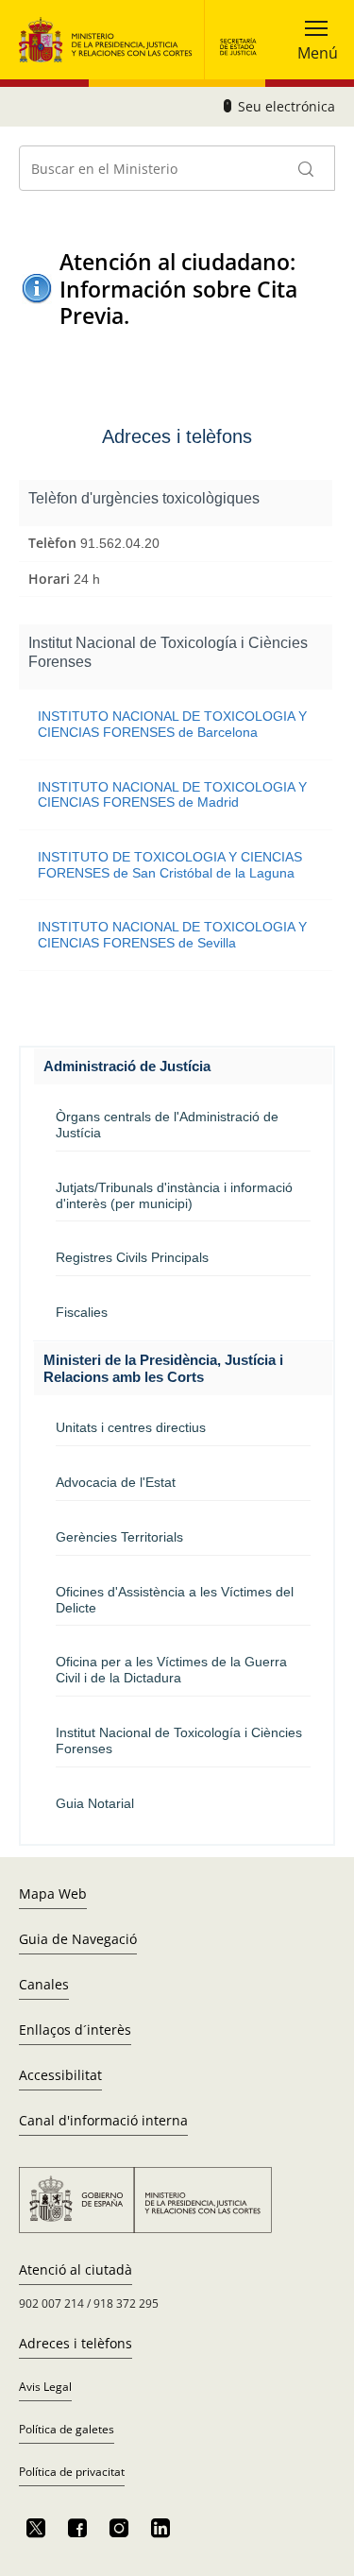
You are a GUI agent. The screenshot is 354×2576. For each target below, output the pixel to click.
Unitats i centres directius (131, 1427)
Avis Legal (45, 2387)
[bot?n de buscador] (307, 168)
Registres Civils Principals (132, 1257)
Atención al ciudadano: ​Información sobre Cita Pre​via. (180, 289)
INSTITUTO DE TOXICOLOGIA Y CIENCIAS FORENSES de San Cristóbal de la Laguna (170, 865)
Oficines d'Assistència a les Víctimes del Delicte (175, 1600)
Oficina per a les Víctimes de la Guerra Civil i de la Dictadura (171, 1670)
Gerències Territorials (119, 1537)
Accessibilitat (60, 2075)
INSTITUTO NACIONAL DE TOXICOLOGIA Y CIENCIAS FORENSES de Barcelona (172, 724)
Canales (44, 1984)
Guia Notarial (95, 1803)
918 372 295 (126, 2303)
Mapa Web (53, 1894)
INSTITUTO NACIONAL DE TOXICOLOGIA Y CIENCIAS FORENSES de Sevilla (172, 935)
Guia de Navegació (78, 1939)
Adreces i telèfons (76, 2343)
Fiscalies (82, 1312)
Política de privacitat (72, 2472)
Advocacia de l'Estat (116, 1482)
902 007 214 (53, 2303)
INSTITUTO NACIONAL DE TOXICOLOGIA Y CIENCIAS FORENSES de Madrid (172, 795)
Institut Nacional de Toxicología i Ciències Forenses (179, 1740)
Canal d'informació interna (103, 2120)
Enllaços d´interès (75, 2030)
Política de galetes (67, 2429)
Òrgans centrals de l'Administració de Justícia (167, 1125)
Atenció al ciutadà (76, 2269)
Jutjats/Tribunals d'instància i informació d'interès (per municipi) (174, 1195)
